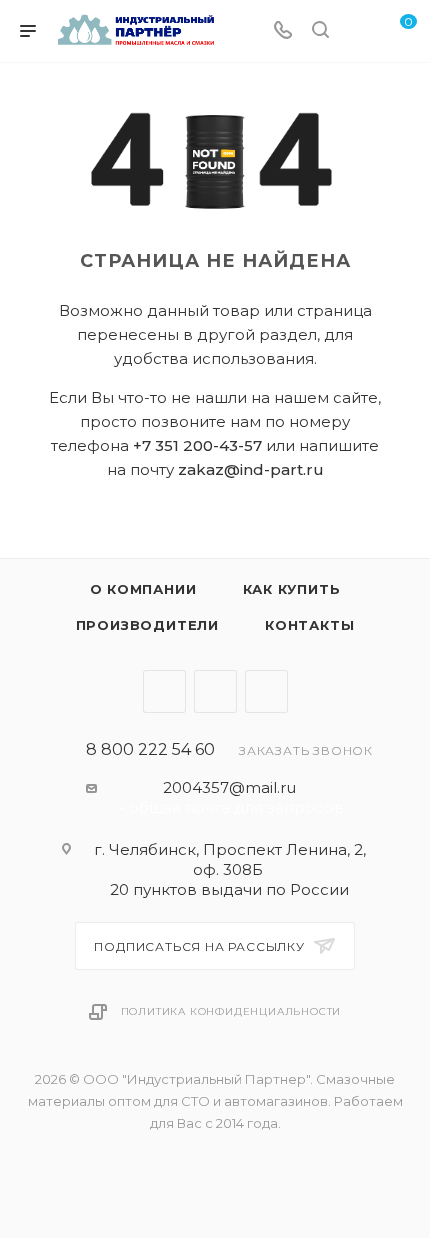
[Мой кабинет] (358, 31)
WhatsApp (266, 691)
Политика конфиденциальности (231, 1011)
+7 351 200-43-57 (197, 445)
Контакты (309, 625)
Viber (215, 691)
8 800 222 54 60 (150, 750)
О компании (143, 589)
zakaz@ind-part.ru (251, 469)
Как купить (292, 589)
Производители (147, 625)
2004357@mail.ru (229, 787)
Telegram (164, 691)
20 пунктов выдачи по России (229, 889)
